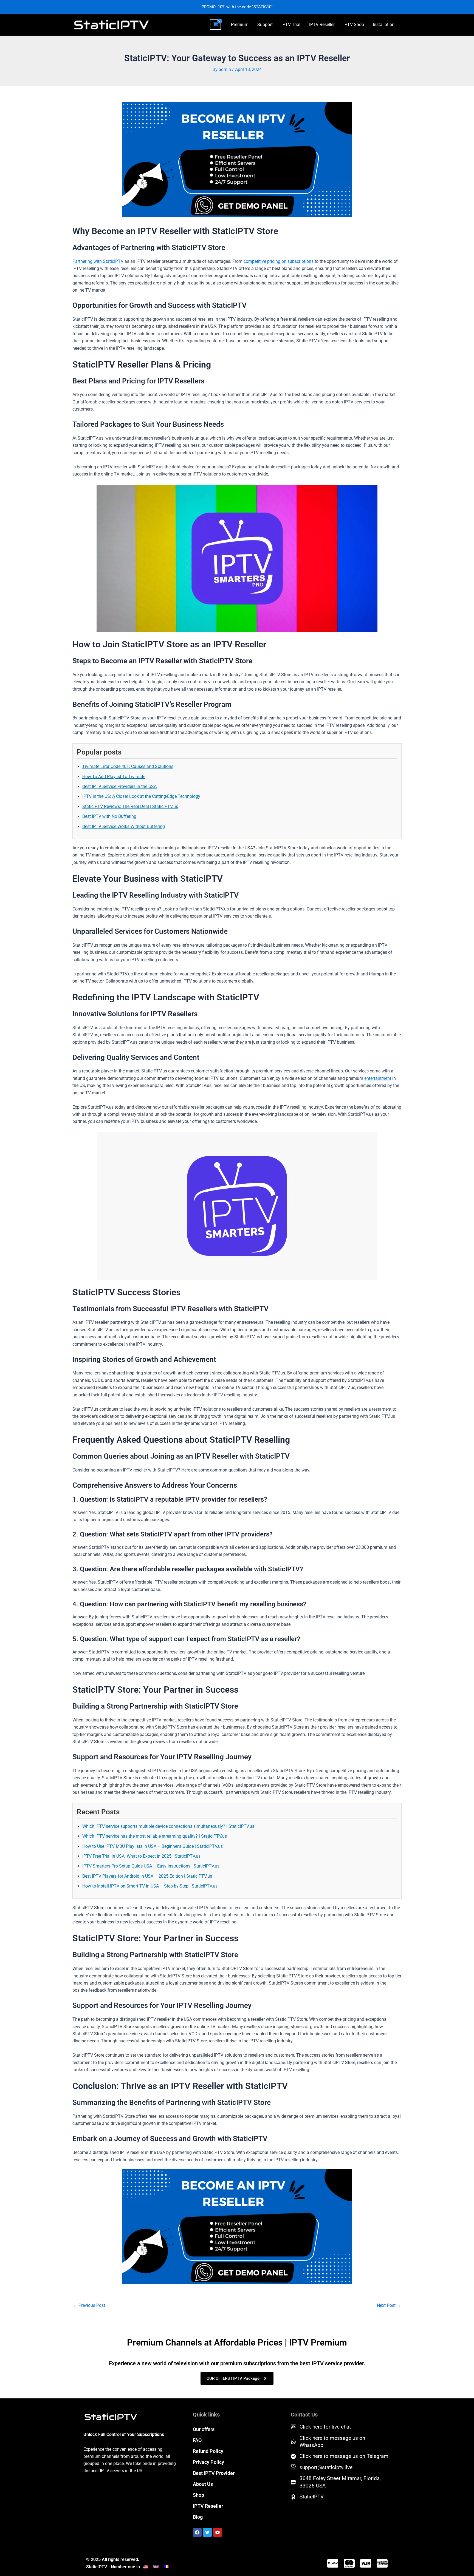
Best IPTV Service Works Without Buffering (124, 826)
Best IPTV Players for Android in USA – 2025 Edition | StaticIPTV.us (147, 1876)
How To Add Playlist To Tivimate (114, 777)
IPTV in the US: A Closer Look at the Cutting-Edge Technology (141, 796)
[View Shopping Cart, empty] (215, 25)
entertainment (378, 1078)
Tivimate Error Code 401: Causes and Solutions (128, 766)
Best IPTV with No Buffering (109, 816)
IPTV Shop (354, 25)
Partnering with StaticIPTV (98, 261)
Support (265, 25)
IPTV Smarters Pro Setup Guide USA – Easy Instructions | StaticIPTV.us (151, 1866)
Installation (384, 25)
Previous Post (89, 2305)
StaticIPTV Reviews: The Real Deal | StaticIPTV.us (130, 806)
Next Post (389, 2305)
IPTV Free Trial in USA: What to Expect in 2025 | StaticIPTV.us (141, 1856)
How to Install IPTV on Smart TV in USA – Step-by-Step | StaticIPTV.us (150, 1886)
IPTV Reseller (322, 25)
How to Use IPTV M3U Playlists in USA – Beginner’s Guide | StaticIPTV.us (153, 1846)
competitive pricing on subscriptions (279, 261)
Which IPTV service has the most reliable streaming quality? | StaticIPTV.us (155, 1836)
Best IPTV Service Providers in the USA (119, 786)
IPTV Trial (291, 25)
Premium (240, 25)
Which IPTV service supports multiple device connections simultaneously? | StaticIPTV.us (168, 1826)
